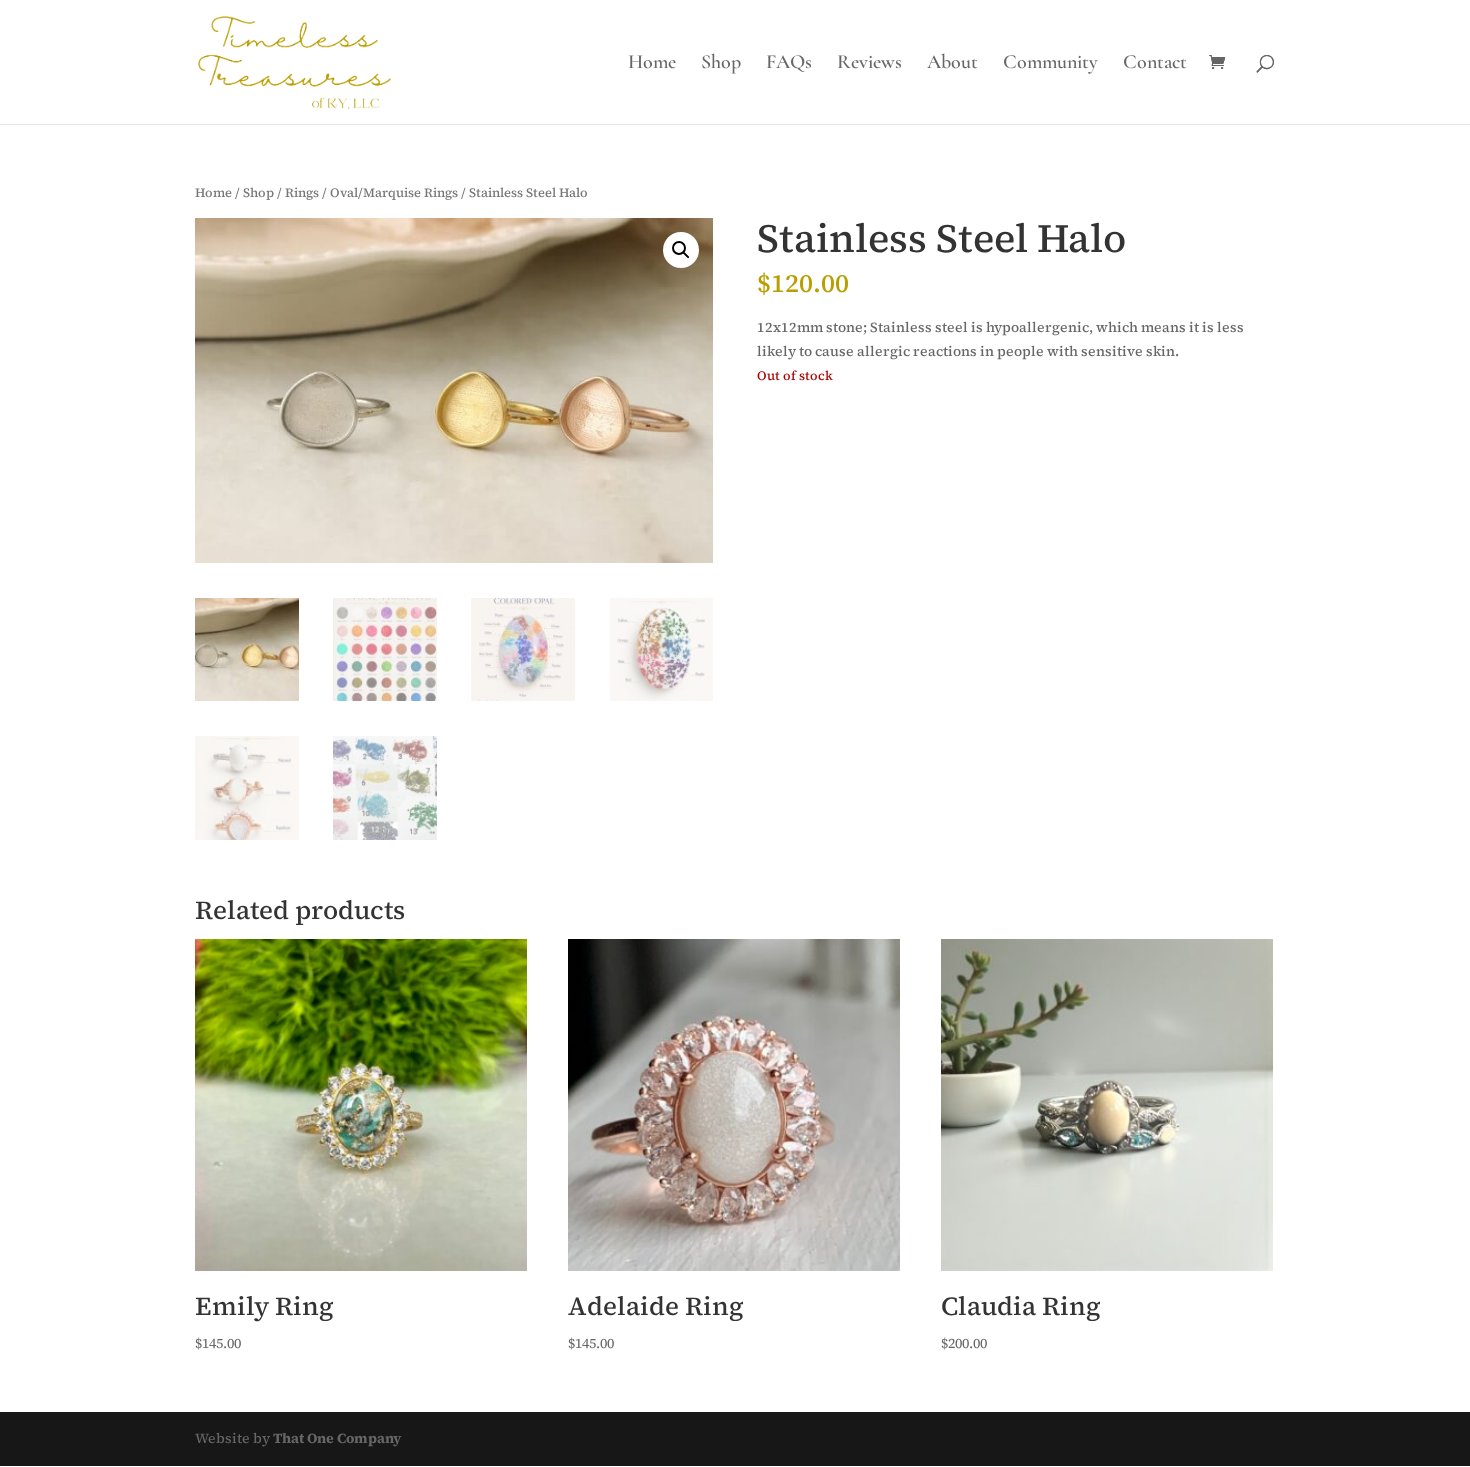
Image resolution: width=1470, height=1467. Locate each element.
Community (1050, 64)
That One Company (337, 1438)
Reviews (869, 64)
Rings (302, 192)
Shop (721, 64)
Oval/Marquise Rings (394, 192)
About (952, 64)
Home (652, 64)
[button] (681, 250)
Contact (1155, 64)
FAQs (789, 64)
